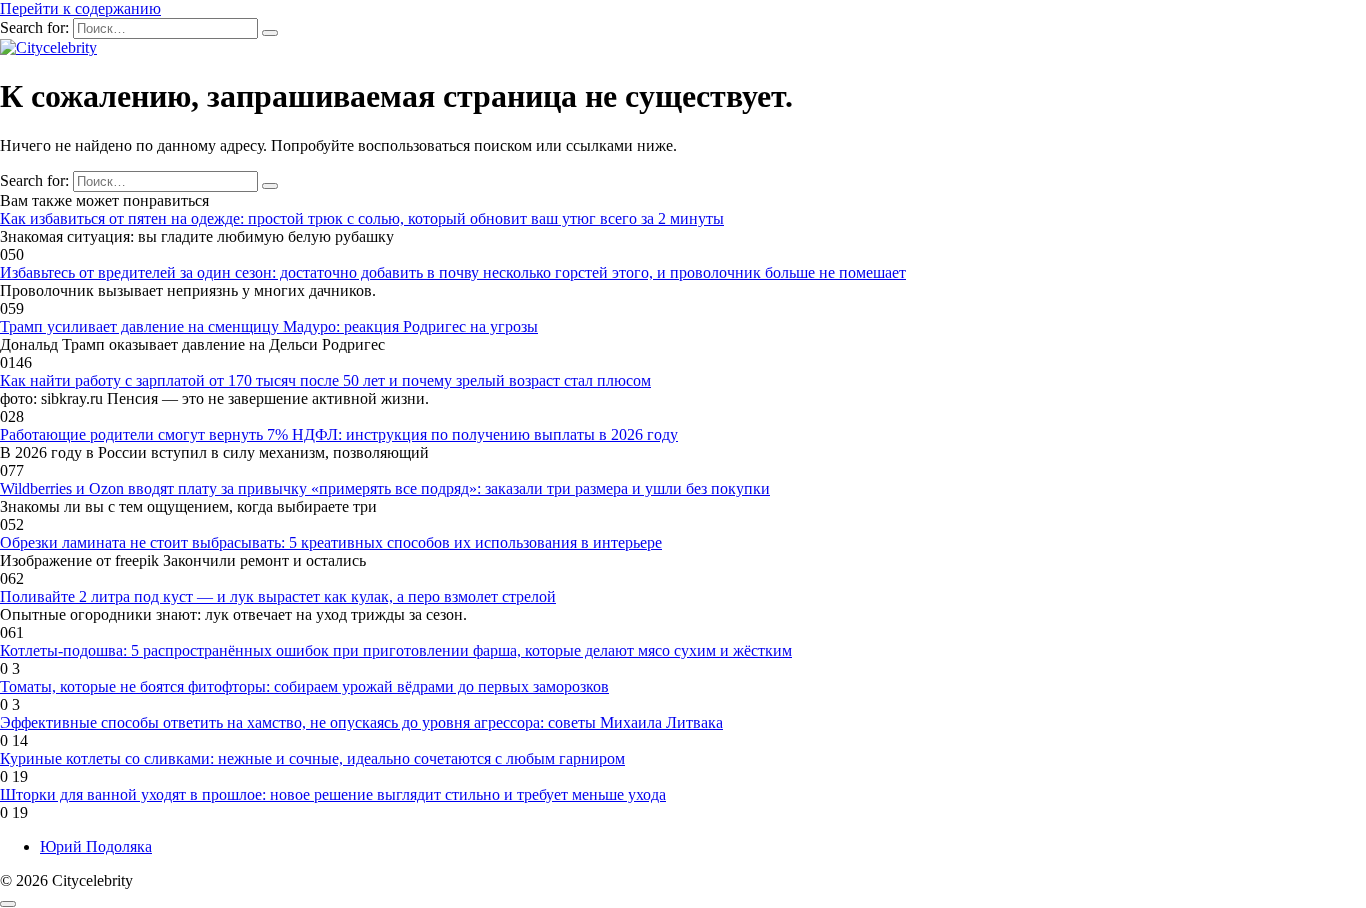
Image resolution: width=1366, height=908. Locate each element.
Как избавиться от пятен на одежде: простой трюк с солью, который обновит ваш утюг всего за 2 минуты (362, 218)
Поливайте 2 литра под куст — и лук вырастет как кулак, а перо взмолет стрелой (278, 596)
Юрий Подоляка (96, 846)
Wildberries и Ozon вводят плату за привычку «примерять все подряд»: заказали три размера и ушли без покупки (385, 488)
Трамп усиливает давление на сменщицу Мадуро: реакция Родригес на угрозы (269, 326)
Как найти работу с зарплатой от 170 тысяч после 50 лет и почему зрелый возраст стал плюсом (325, 380)
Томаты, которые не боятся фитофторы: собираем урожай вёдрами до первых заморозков (304, 686)
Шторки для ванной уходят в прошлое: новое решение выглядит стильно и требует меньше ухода (333, 794)
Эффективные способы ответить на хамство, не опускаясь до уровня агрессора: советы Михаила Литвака (361, 722)
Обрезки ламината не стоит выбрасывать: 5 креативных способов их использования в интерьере (331, 542)
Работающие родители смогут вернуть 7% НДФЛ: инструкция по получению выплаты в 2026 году (339, 434)
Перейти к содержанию (80, 8)
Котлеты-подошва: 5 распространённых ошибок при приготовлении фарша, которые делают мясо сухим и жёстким (396, 650)
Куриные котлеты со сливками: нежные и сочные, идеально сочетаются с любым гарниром (312, 758)
